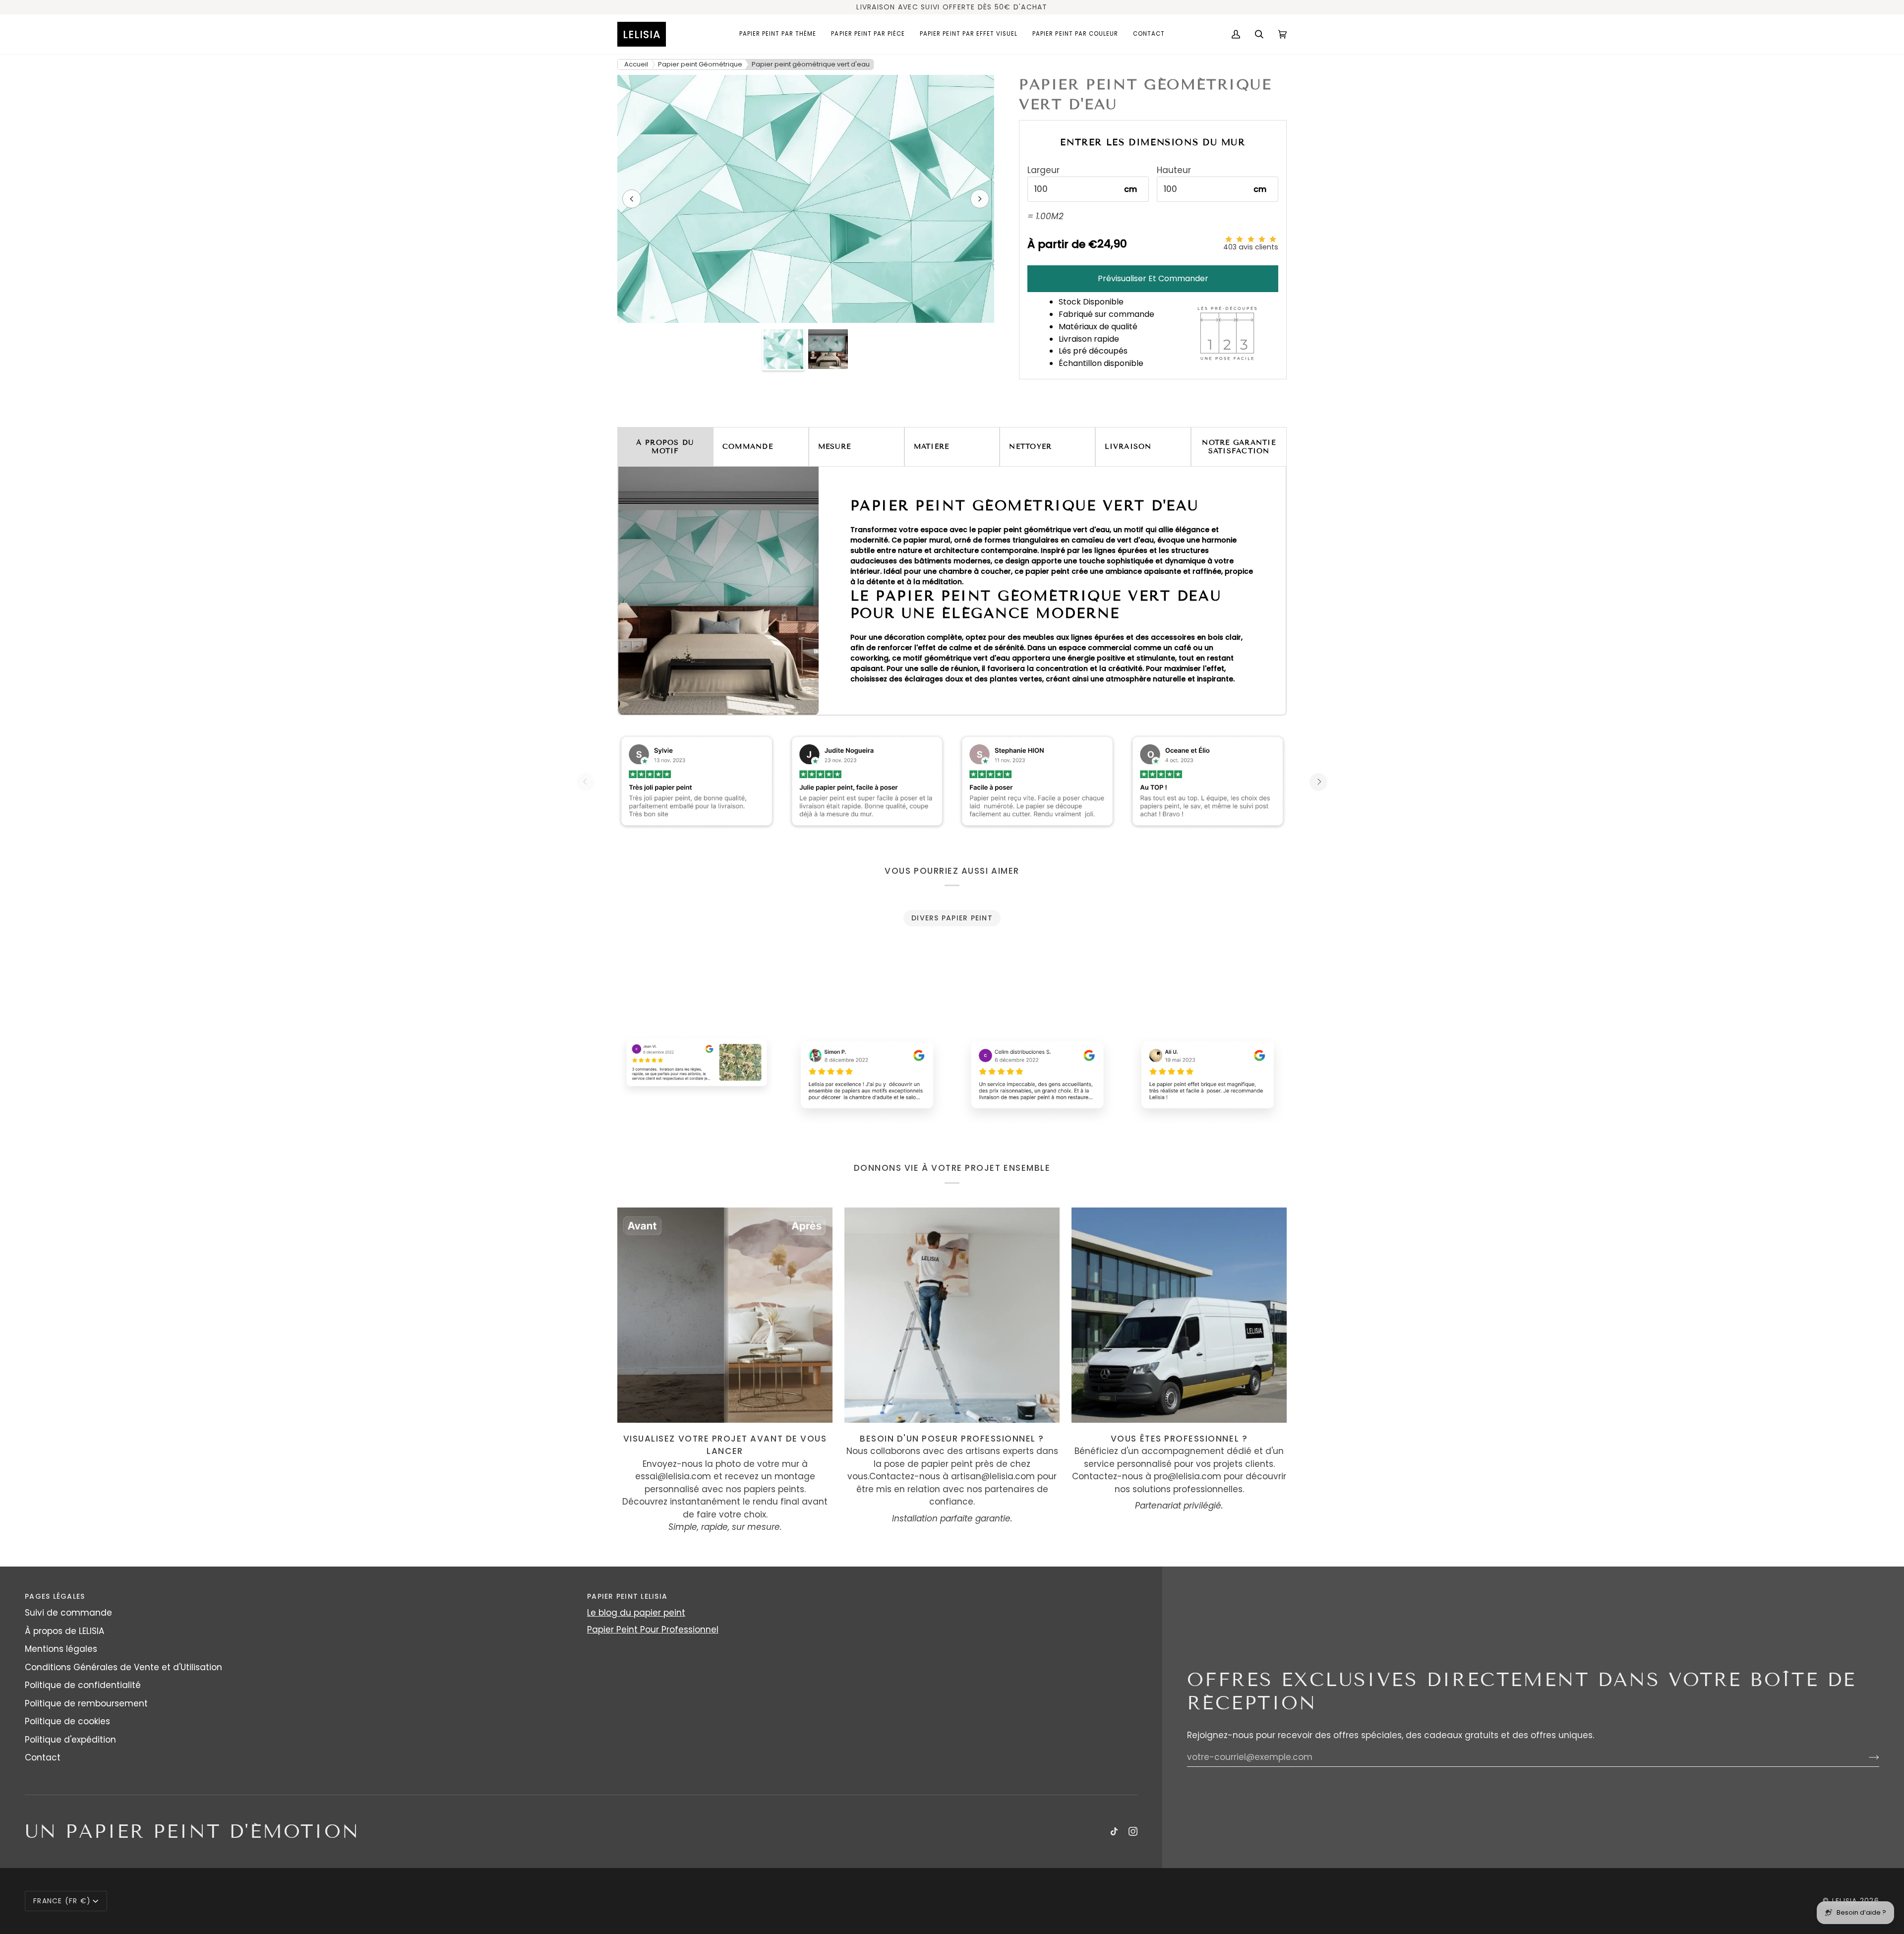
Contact (43, 1757)
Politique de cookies (67, 1721)
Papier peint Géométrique (700, 64)
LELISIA (1845, 1901)
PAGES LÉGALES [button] (55, 1596)
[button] (778, 34)
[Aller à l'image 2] (828, 349)
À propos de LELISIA (64, 1631)
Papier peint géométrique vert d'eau (811, 64)
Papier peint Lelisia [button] (627, 1596)
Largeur (1043, 170)
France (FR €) (62, 1901)
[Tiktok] (1114, 1831)
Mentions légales (61, 1649)
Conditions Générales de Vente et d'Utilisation (123, 1667)
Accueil (636, 64)
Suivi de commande (68, 1613)
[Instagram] (1133, 1831)
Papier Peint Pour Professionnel (653, 1630)
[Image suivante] (980, 199)
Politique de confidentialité (83, 1685)
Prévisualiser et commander (1153, 278)
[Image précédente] (632, 199)
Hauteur (1174, 170)
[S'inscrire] (1866, 1757)
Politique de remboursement (86, 1703)
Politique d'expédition (70, 1740)
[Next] (1318, 782)
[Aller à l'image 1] (783, 349)
